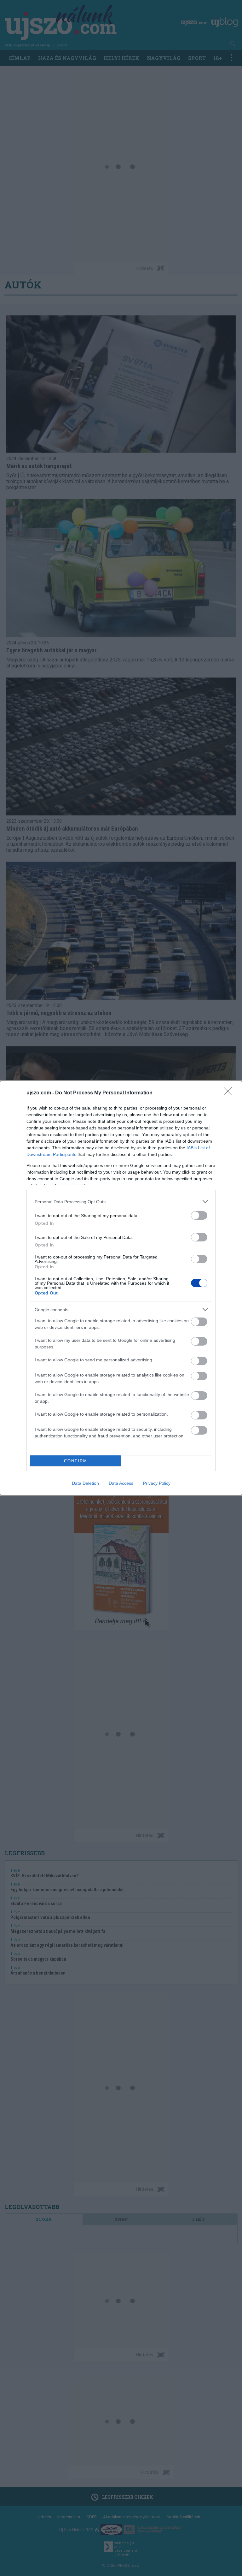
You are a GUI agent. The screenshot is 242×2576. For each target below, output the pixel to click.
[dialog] (121, 1288)
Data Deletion (85, 1483)
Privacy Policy (157, 1483)
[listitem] (121, 1202)
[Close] (230, 1093)
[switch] (199, 1215)
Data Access (121, 1483)
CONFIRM (76, 1461)
